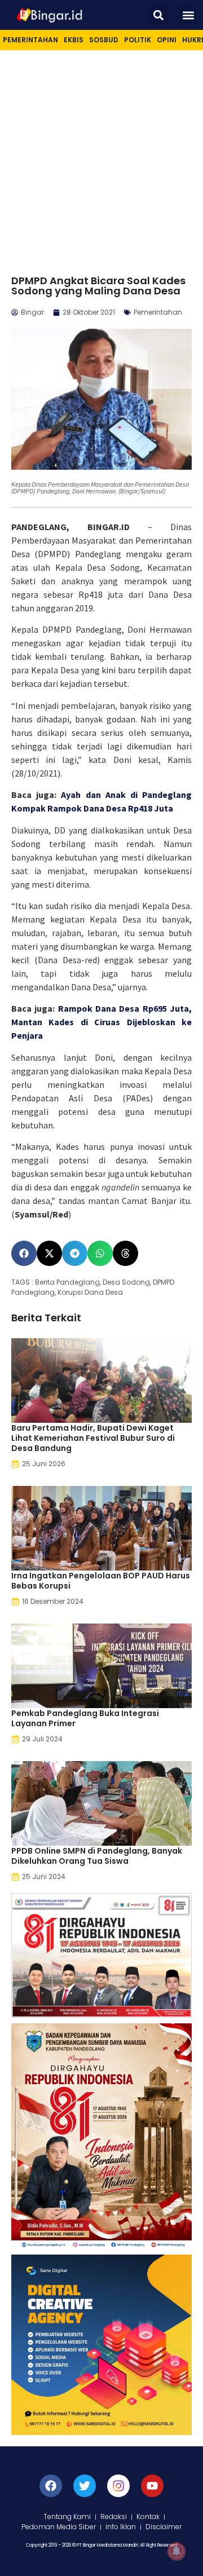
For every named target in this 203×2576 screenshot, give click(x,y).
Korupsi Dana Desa (90, 1292)
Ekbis (74, 40)
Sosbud (104, 40)
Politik (138, 40)
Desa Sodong (126, 1282)
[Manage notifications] (176, 2551)
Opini (167, 40)
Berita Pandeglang (67, 1282)
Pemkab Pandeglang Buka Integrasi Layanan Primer (85, 1718)
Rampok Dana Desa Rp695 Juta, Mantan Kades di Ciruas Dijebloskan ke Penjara (101, 1022)
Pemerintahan (30, 40)
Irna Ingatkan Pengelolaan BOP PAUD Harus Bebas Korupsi (101, 1581)
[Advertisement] (101, 157)
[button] (158, 15)
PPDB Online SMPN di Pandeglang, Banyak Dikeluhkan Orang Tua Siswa (97, 1856)
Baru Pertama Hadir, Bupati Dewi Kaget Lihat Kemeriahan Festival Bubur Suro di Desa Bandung (93, 1438)
